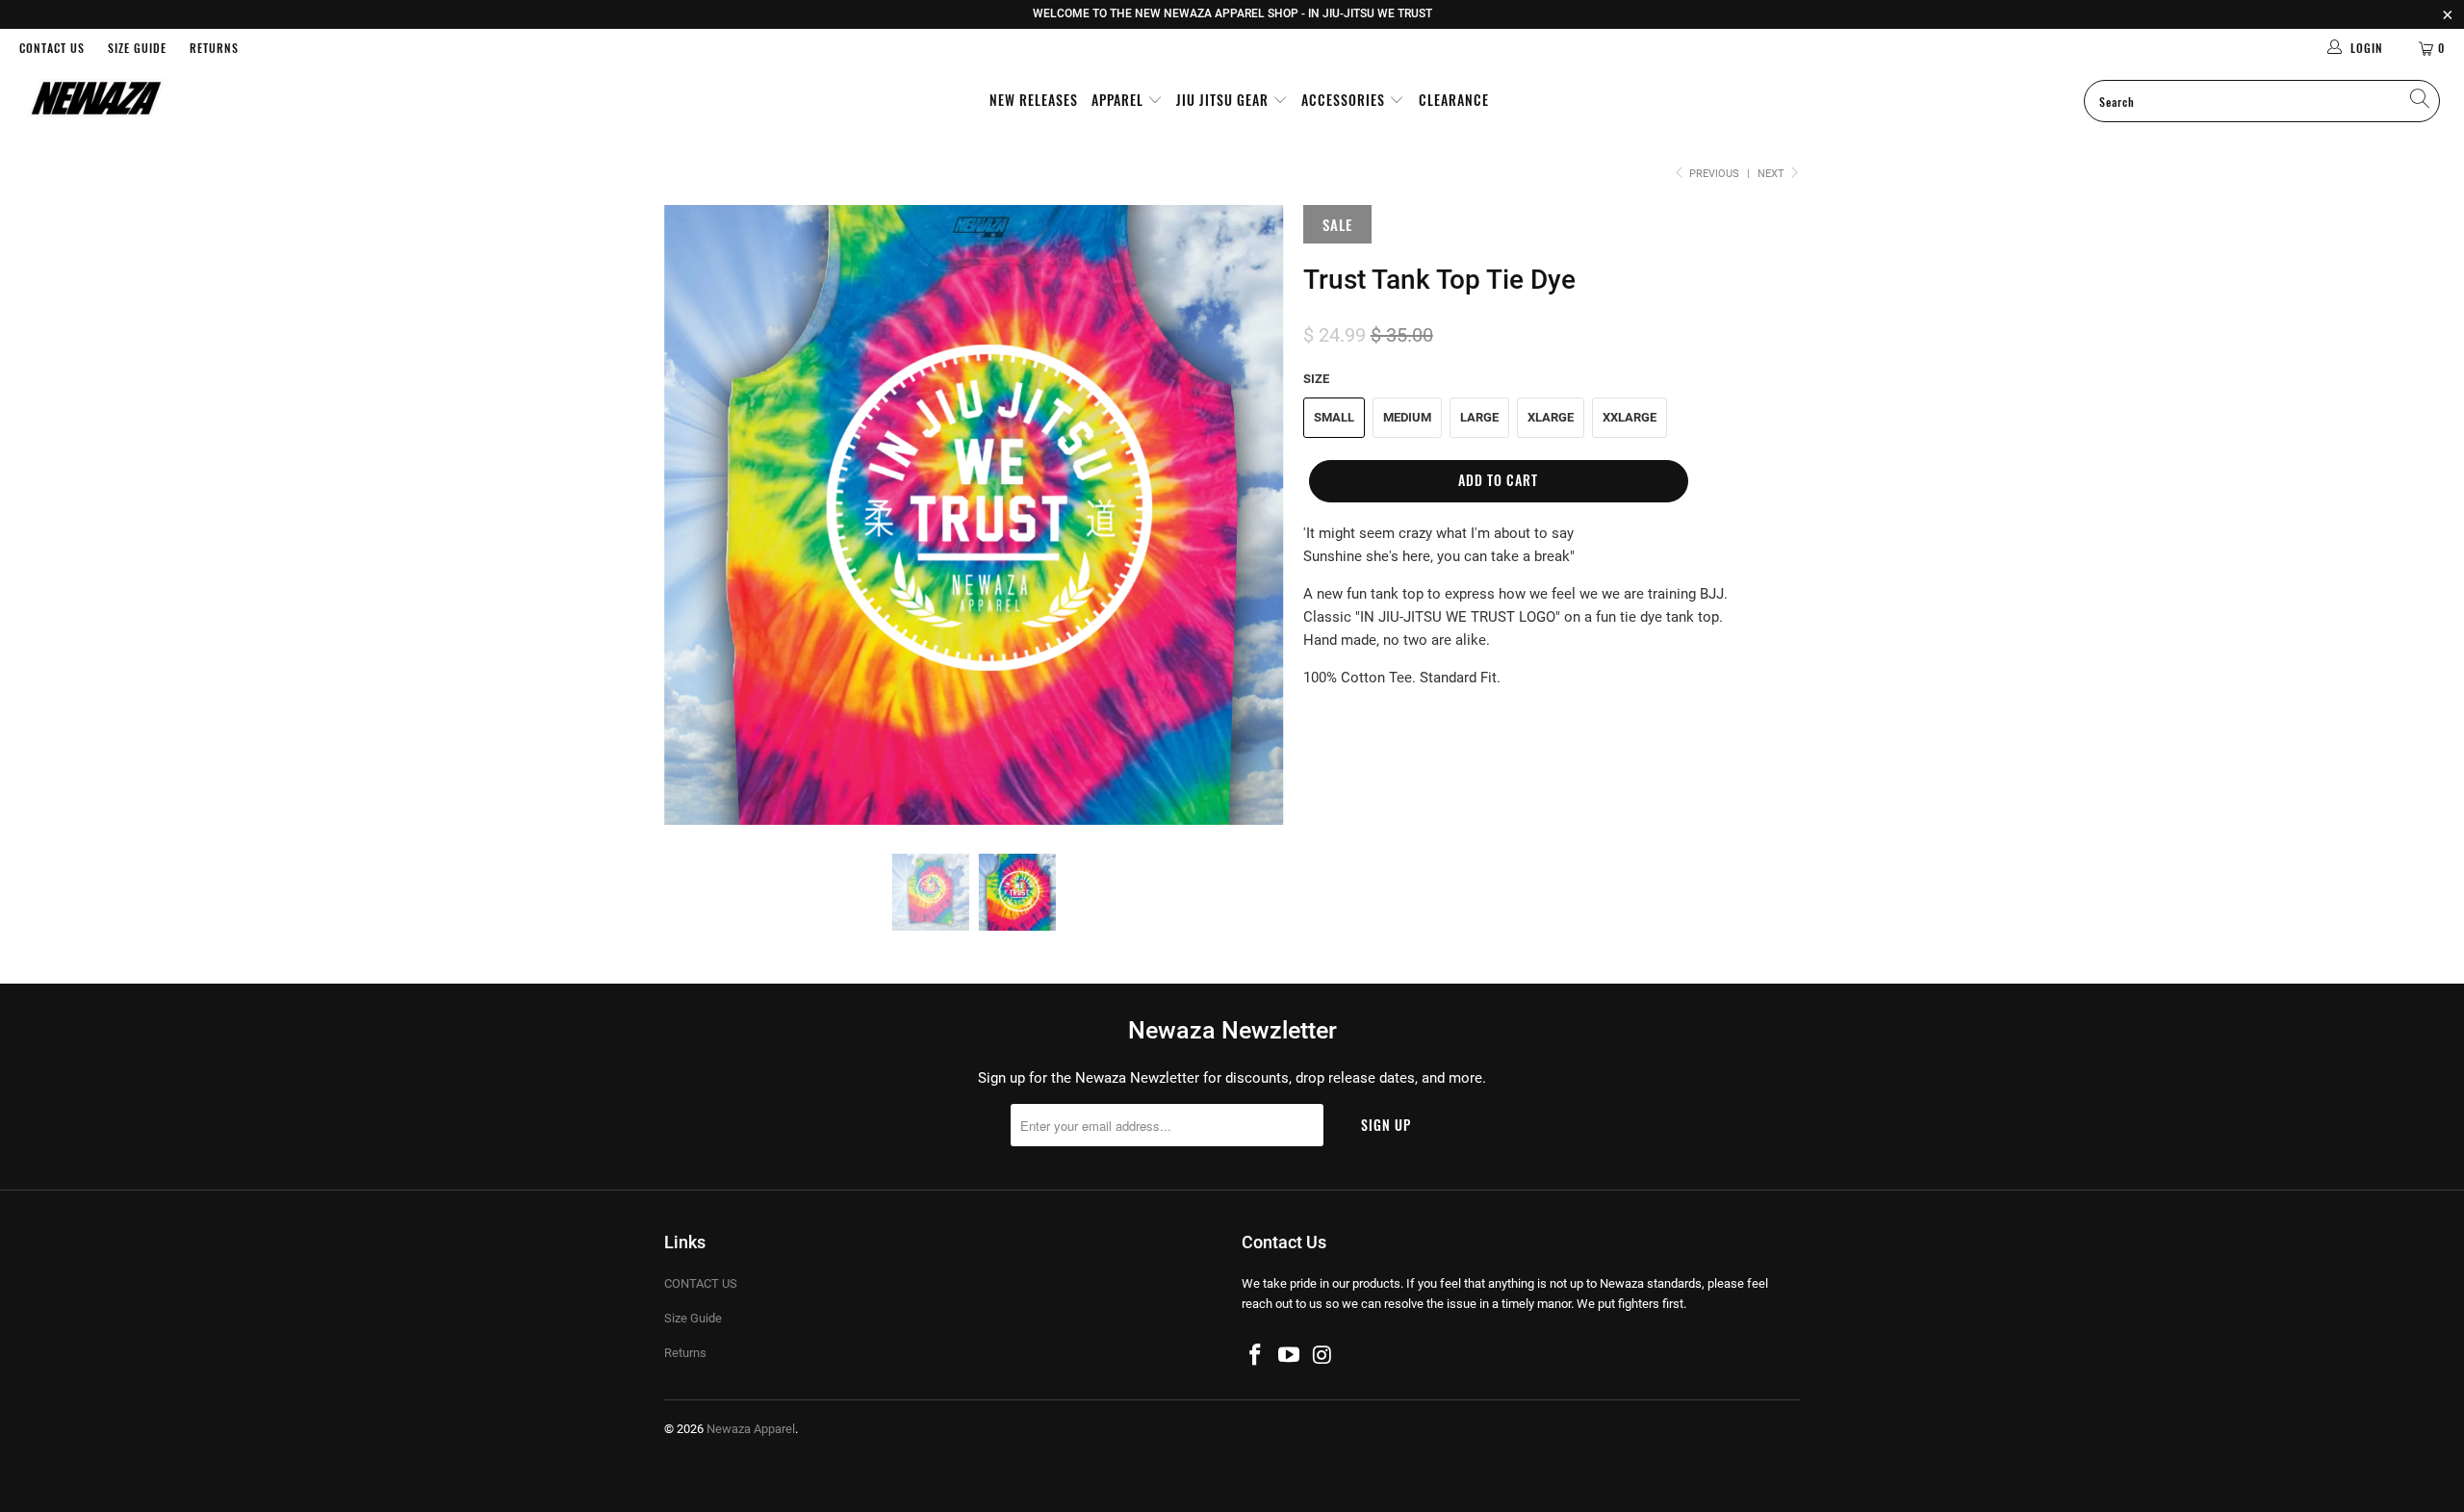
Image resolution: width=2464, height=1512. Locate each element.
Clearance (1454, 100)
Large (1479, 417)
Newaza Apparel (751, 1429)
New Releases (1034, 100)
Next (1772, 174)
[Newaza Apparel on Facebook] (1256, 1356)
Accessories (1345, 100)
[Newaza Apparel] (207, 100)
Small (1334, 417)
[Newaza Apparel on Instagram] (1322, 1356)
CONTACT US (52, 48)
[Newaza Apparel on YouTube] (1290, 1356)
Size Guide (137, 48)
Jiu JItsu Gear (1224, 100)
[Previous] (697, 515)
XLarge (1551, 417)
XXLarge (1630, 417)
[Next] (1251, 515)
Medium (1407, 417)
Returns (214, 48)
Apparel (1119, 100)
